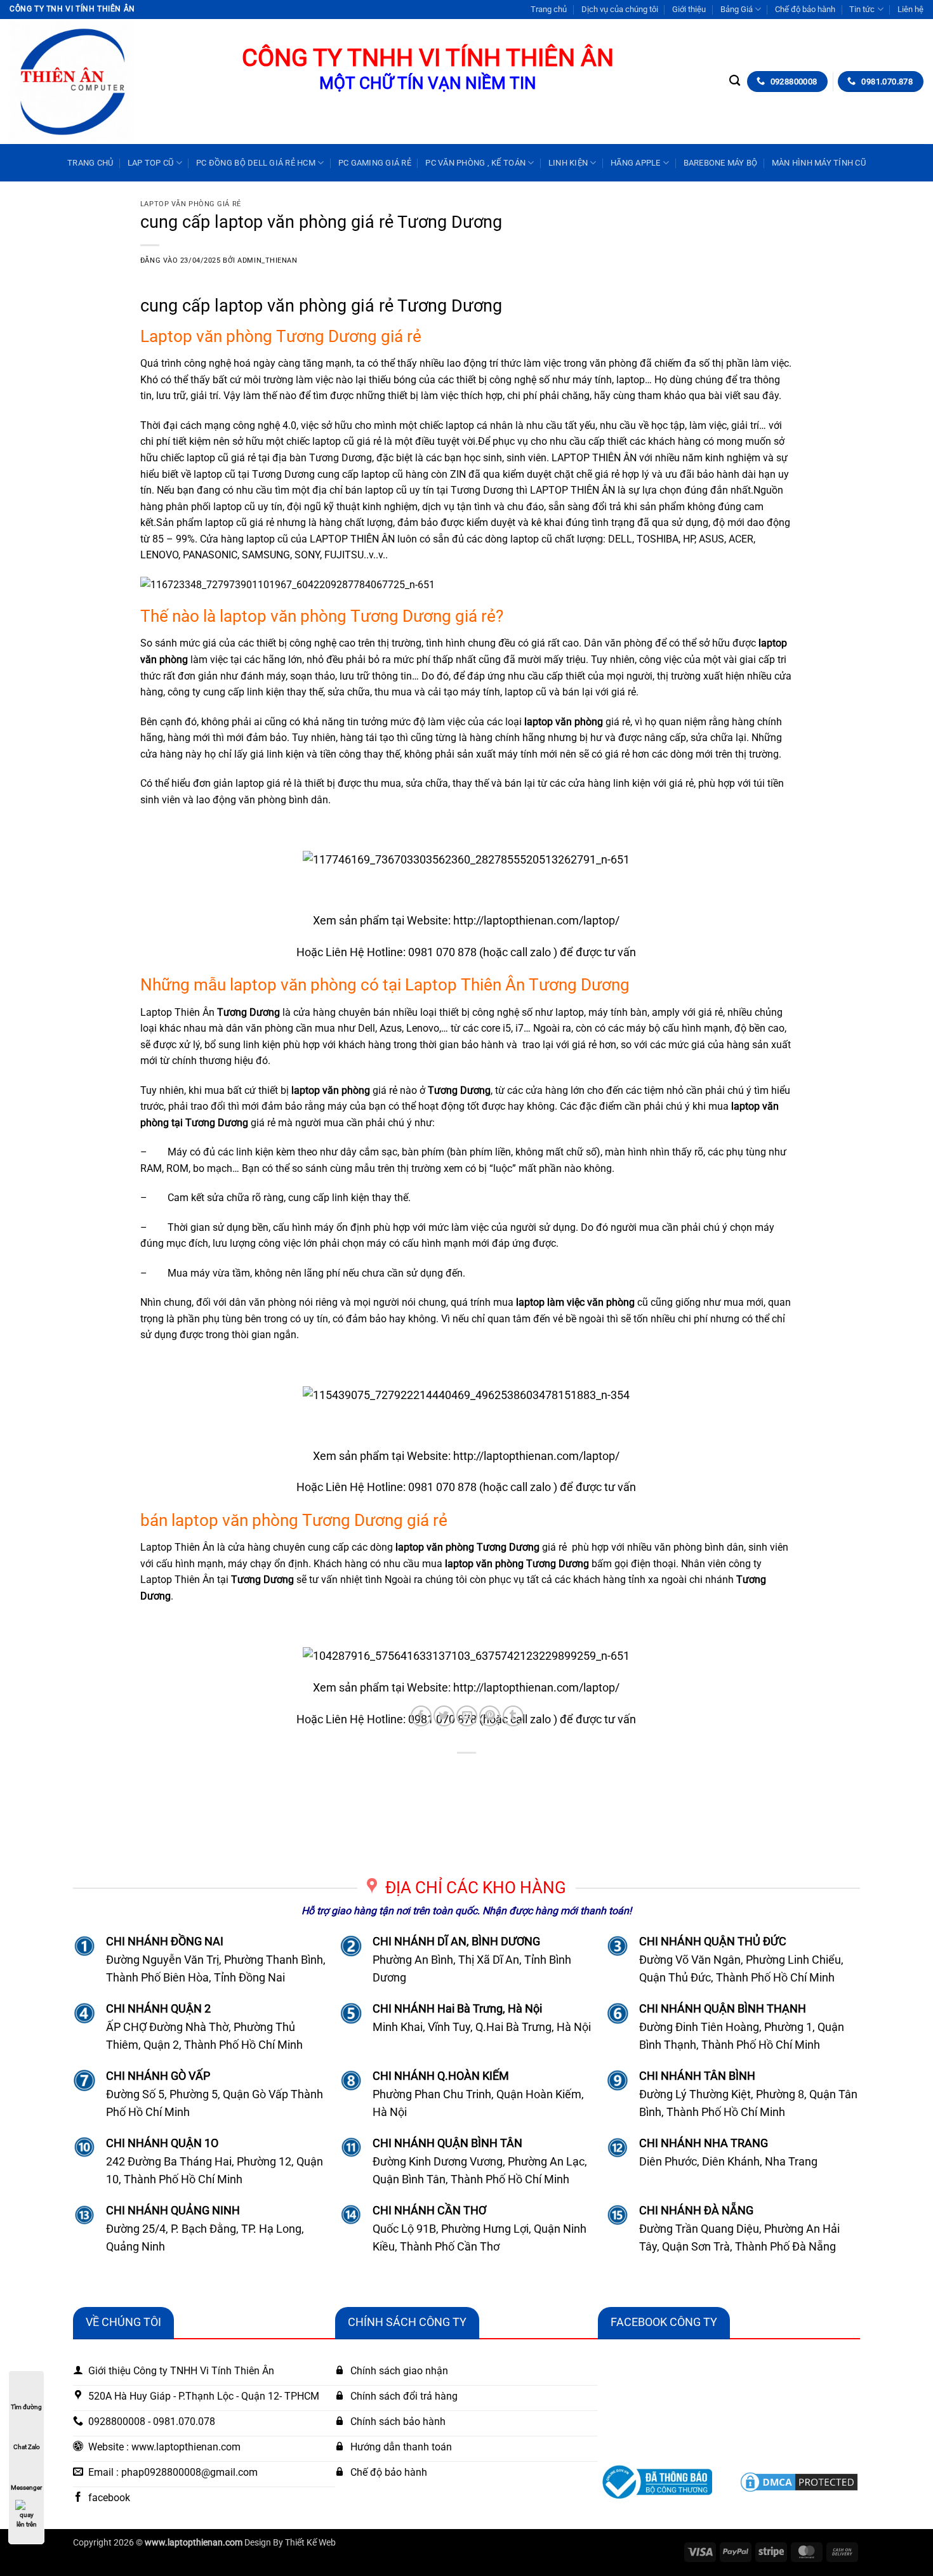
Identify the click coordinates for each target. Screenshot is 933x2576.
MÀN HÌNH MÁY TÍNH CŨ (819, 163)
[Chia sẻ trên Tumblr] (513, 1716)
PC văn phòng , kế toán (475, 163)
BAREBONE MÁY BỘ (721, 163)
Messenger (26, 2487)
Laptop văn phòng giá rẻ (191, 204)
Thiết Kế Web (310, 2543)
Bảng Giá (737, 9)
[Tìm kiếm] (735, 81)
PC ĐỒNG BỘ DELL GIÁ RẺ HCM (256, 163)
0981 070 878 (442, 952)
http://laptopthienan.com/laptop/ (536, 920)
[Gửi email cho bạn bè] (467, 1716)
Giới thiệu (689, 9)
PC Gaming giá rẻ (375, 163)
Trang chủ (549, 9)
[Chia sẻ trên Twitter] (444, 1716)
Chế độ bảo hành (805, 9)
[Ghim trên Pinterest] (490, 1716)
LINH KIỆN (568, 163)
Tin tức (862, 9)
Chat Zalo (27, 2447)
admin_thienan (267, 260)
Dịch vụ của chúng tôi (620, 9)
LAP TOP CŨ (151, 163)
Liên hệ (910, 9)
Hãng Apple (636, 163)
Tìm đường (26, 2407)
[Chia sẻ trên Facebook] (421, 1716)
